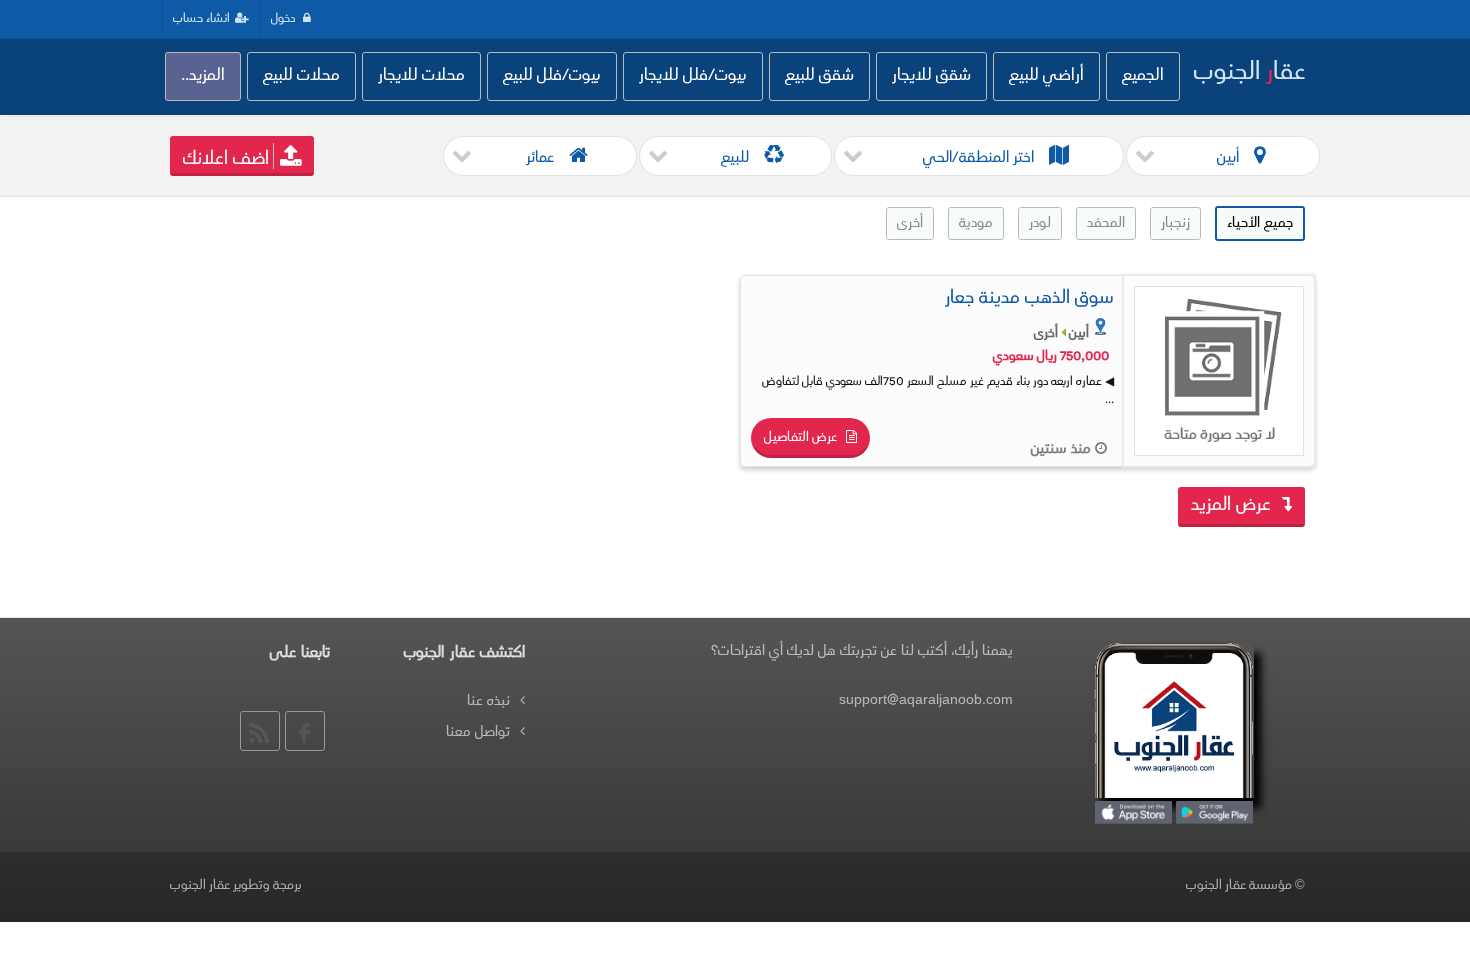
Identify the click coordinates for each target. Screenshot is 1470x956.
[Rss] (260, 731)
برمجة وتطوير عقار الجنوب (236, 886)
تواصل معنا (478, 732)
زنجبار (1175, 223)
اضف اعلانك (226, 160)
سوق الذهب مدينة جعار (1029, 299)
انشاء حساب (201, 19)
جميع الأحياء (1260, 223)
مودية (976, 223)
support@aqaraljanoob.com (926, 700)
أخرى (910, 223)
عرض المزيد (1233, 506)
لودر (1040, 223)
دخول (284, 19)
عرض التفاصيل (802, 438)
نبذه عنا (488, 701)
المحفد (1106, 223)
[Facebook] (305, 731)
